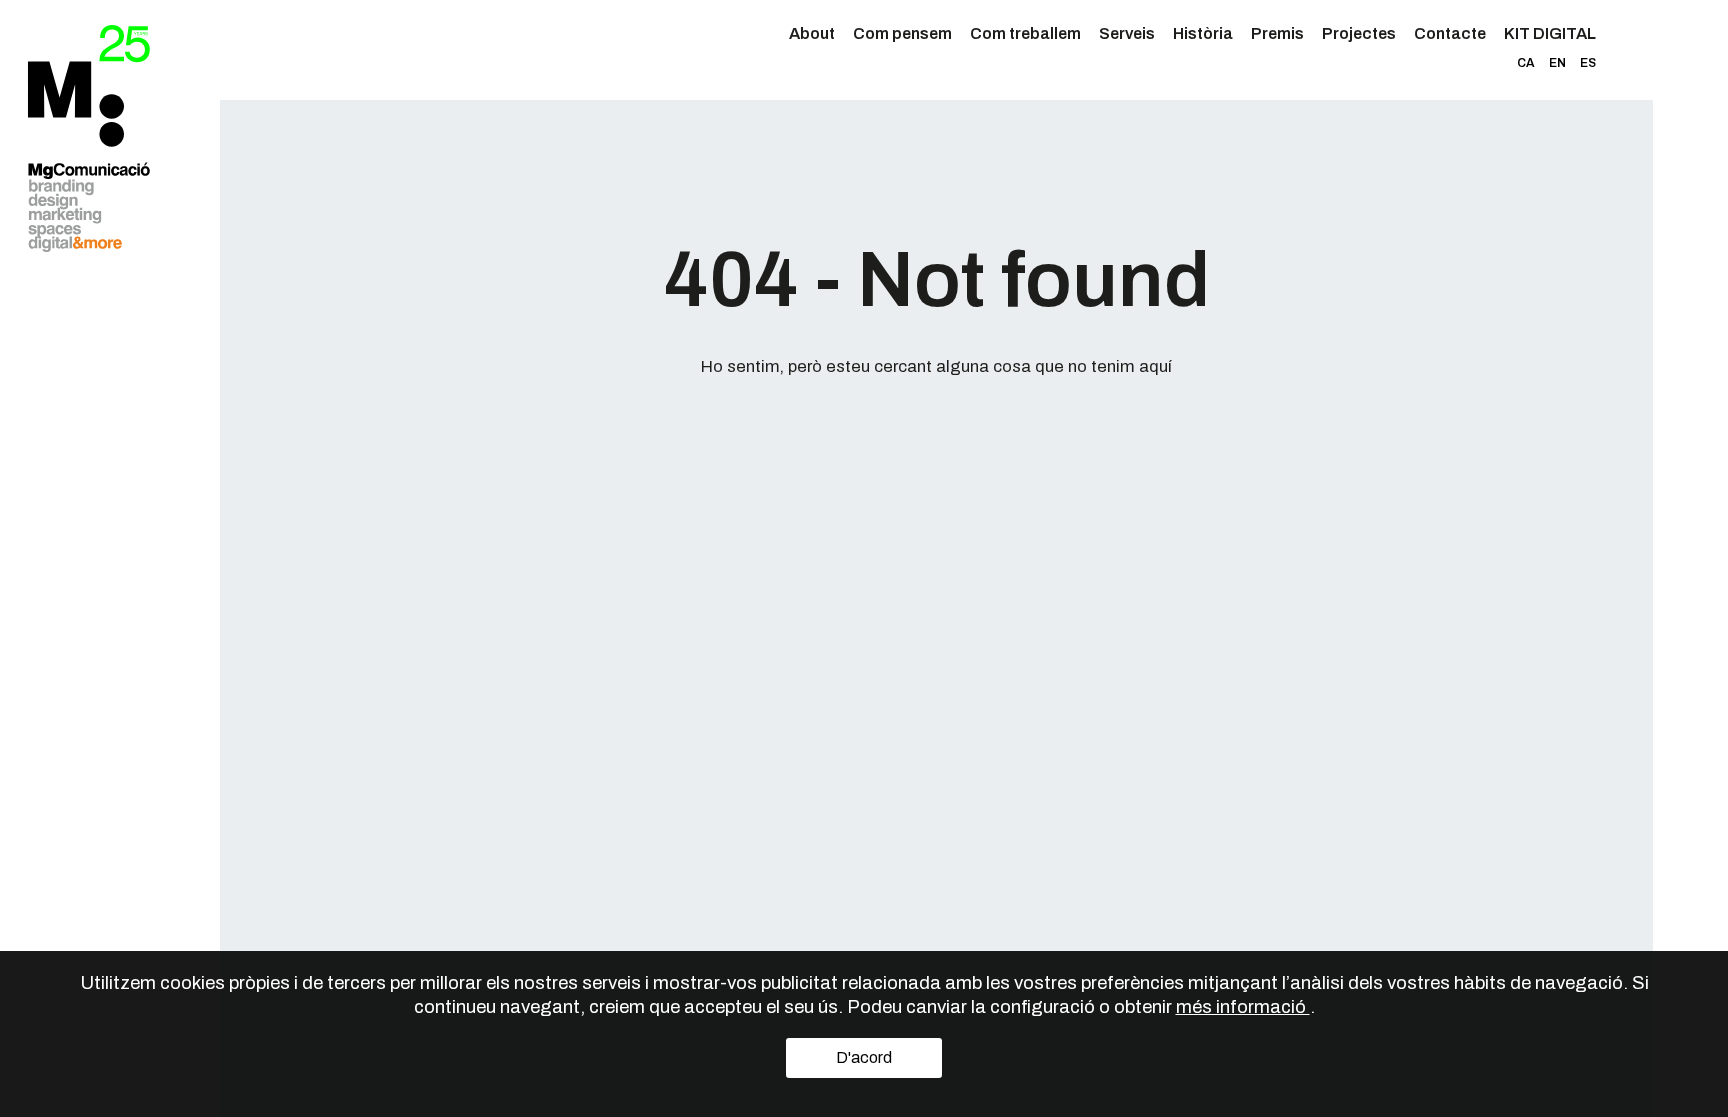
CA (1526, 63)
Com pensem (902, 33)
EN (1557, 63)
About (812, 33)
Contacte (1450, 33)
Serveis (1127, 33)
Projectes (1359, 33)
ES (1588, 63)
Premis (1277, 33)
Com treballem (1025, 33)
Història (1203, 33)
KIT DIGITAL (1550, 33)
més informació (1243, 1007)
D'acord (864, 1057)
